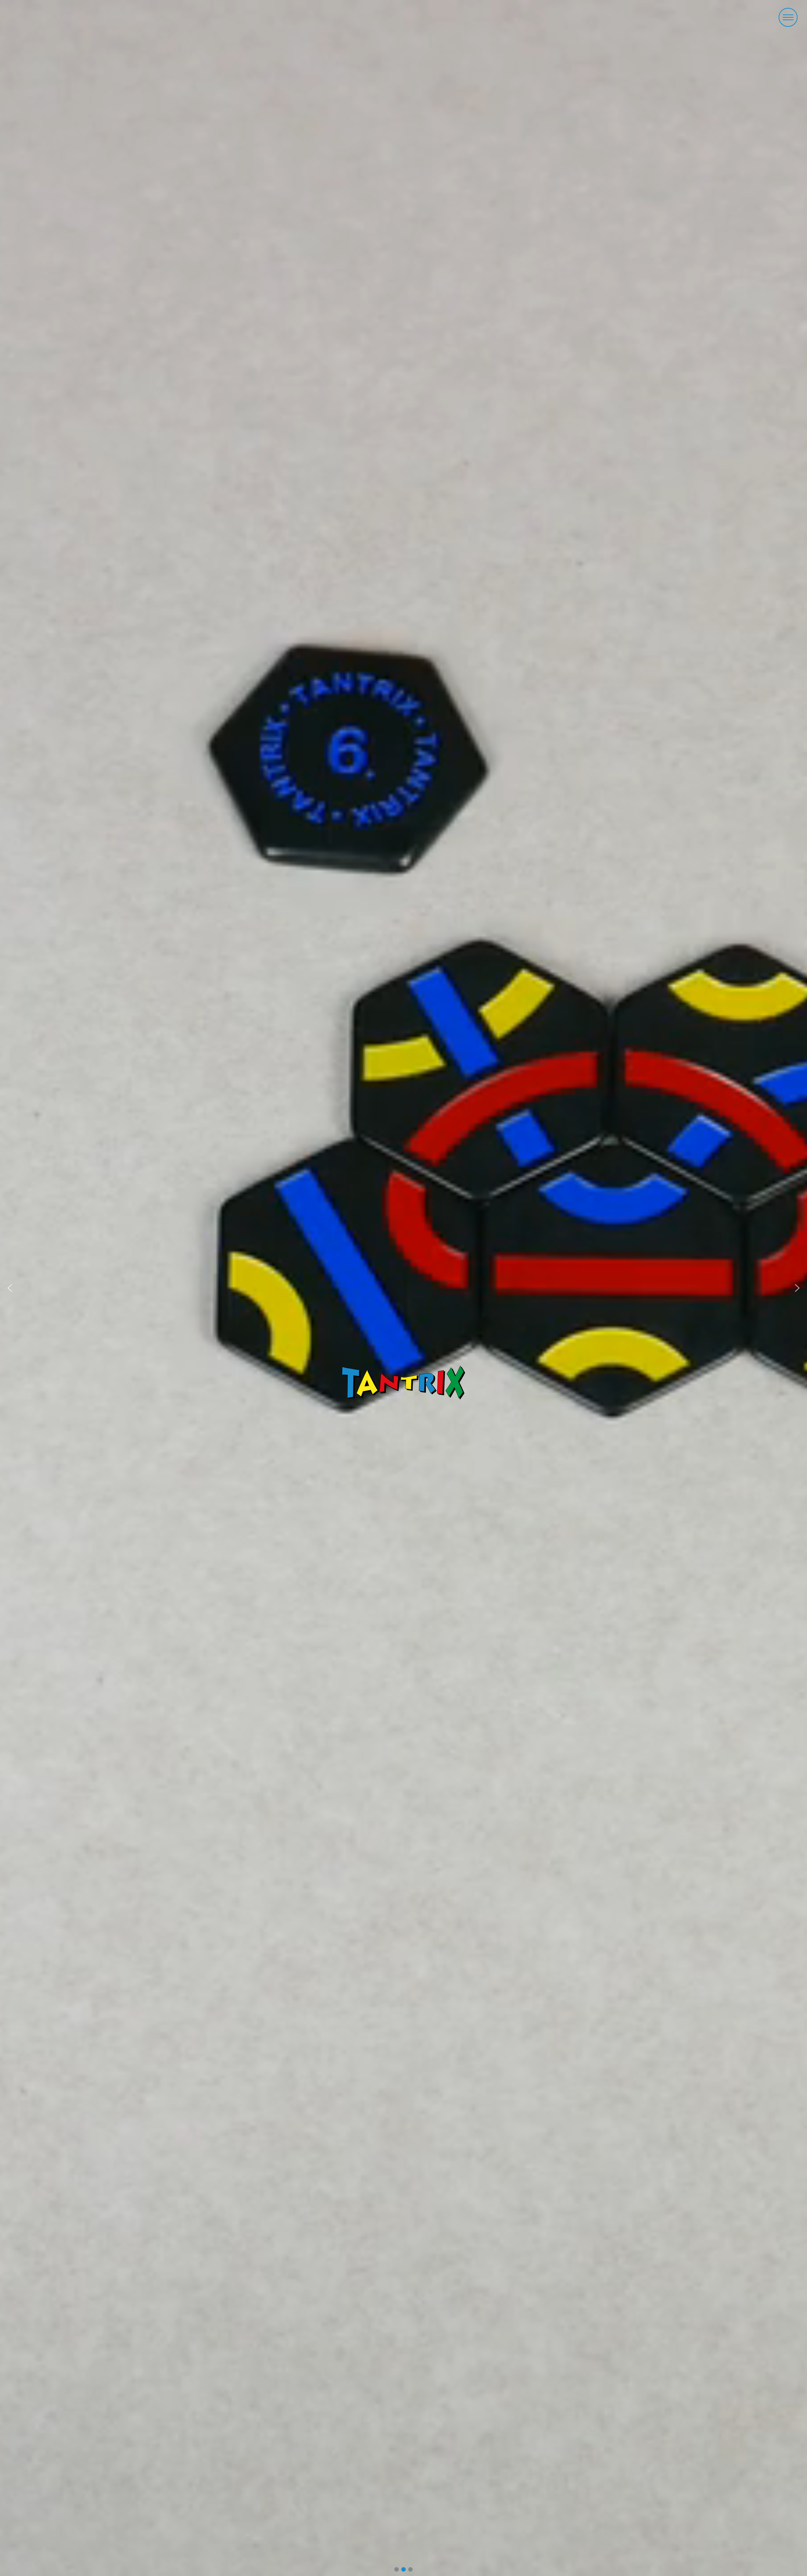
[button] (788, 17)
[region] (403, 1288)
